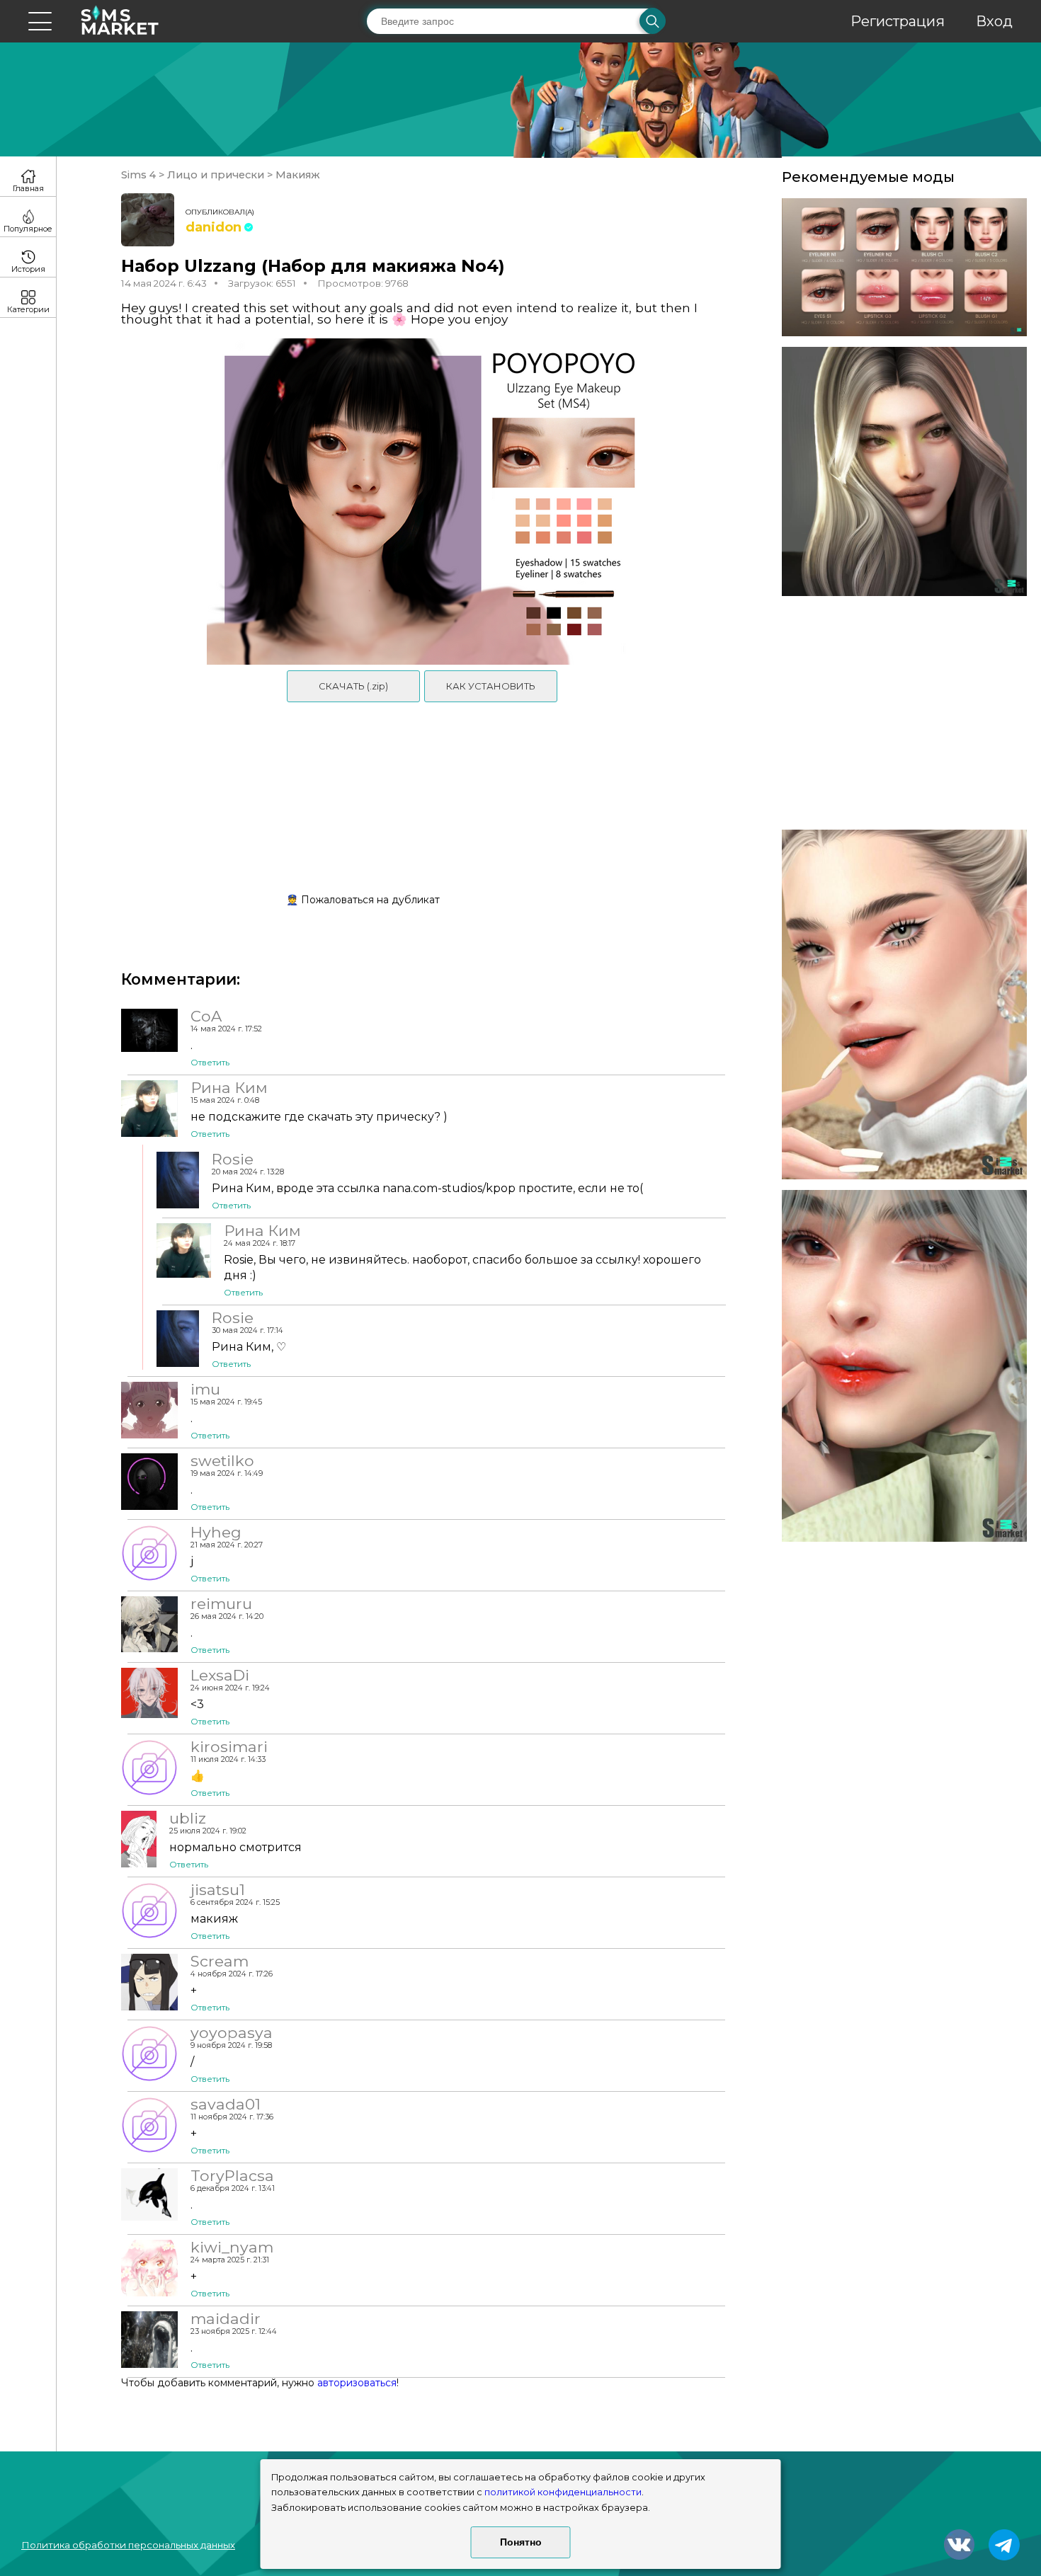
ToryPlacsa (232, 2175)
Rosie (233, 1159)
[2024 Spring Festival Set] (904, 267)
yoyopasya (232, 2032)
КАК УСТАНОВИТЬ (491, 686)
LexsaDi (220, 1675)
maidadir (226, 2318)
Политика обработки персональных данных (128, 2545)
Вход (994, 21)
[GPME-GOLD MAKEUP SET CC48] (904, 1004)
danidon (214, 227)
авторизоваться (357, 2383)
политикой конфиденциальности (563, 2492)
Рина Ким (229, 1087)
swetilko (222, 1460)
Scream (220, 1961)
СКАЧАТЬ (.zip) (353, 686)
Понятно (521, 2542)
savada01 (226, 2104)
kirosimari (229, 1746)
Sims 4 (140, 175)
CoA (206, 1016)
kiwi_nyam (232, 2247)
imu (205, 1389)
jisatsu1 (218, 1889)
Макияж (296, 175)
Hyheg (216, 1532)
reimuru (221, 1603)
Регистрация (898, 21)
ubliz (188, 1818)
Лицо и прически (216, 175)
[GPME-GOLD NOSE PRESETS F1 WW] (904, 1366)
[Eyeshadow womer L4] (904, 472)
